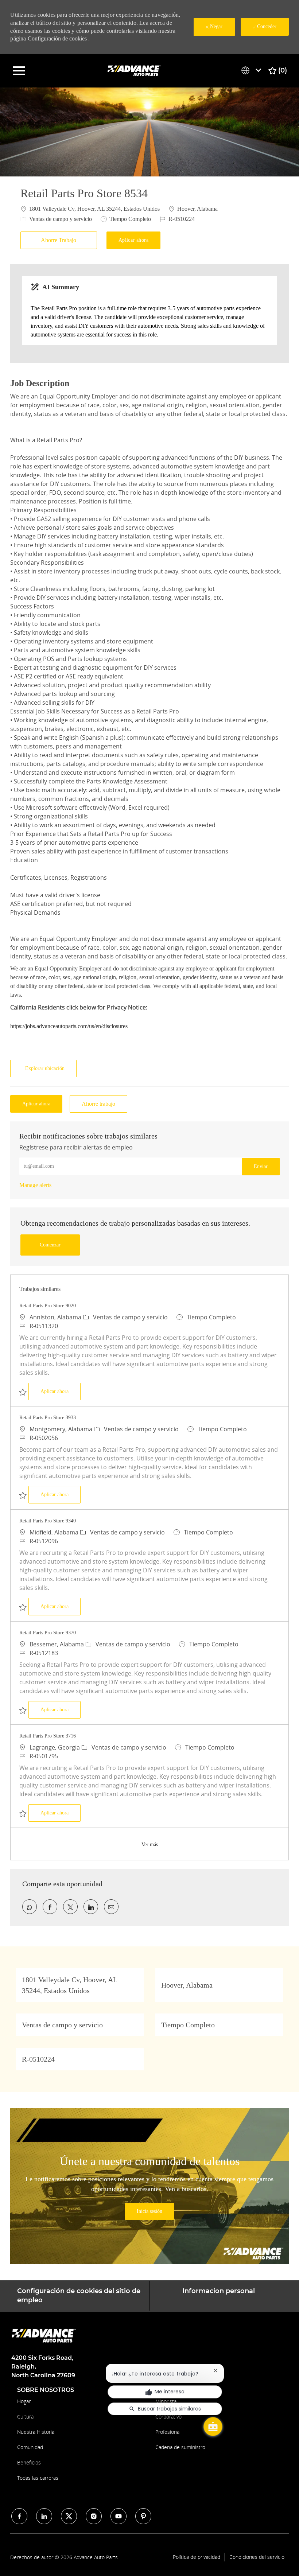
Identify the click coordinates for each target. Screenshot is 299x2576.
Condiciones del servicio (257, 2557)
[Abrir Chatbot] (213, 2427)
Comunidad (30, 2447)
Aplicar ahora (61, 1391)
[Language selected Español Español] (253, 70)
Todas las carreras (38, 2478)
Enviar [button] (261, 1166)
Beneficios (29, 2462)
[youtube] (119, 2516)
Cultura (25, 2417)
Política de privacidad (197, 2557)
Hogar (24, 2401)
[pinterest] (143, 2516)
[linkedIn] (44, 2516)
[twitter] (69, 2516)
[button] (133, 240)
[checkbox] (61, 240)
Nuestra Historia (36, 2432)
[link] (35, 1185)
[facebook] (19, 2516)
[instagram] (94, 2516)
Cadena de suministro (180, 2447)
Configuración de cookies (57, 38)
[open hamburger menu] (19, 71)
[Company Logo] (135, 70)
